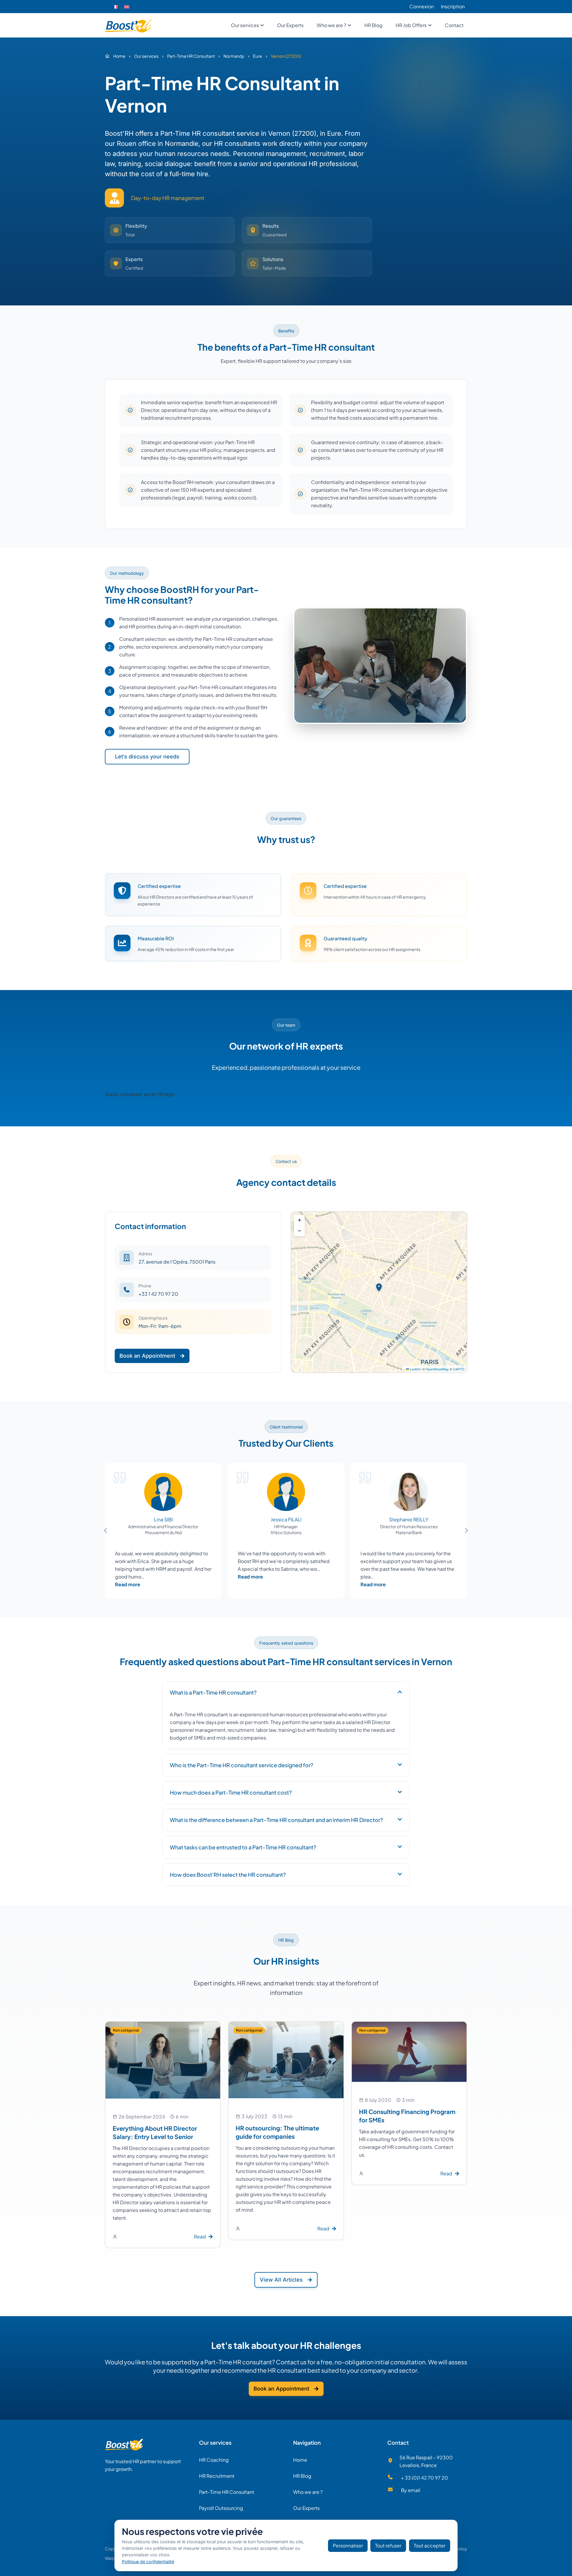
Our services (215, 2442)
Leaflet (414, 1369)
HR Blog (302, 2476)
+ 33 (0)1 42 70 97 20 (425, 2478)
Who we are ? (308, 2492)
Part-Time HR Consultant (227, 2492)
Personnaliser (348, 2545)
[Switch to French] (115, 7)
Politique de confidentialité (148, 2562)
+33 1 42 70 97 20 (158, 1294)
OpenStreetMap (437, 1369)
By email (411, 2490)
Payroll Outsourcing (221, 2508)
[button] (379, 1287)
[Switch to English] (127, 7)
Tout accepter (430, 2545)
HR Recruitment (217, 2476)
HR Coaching (214, 2460)
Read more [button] (128, 1584)
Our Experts (306, 2508)
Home (300, 2460)
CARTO (459, 1369)
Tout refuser (388, 2545)
